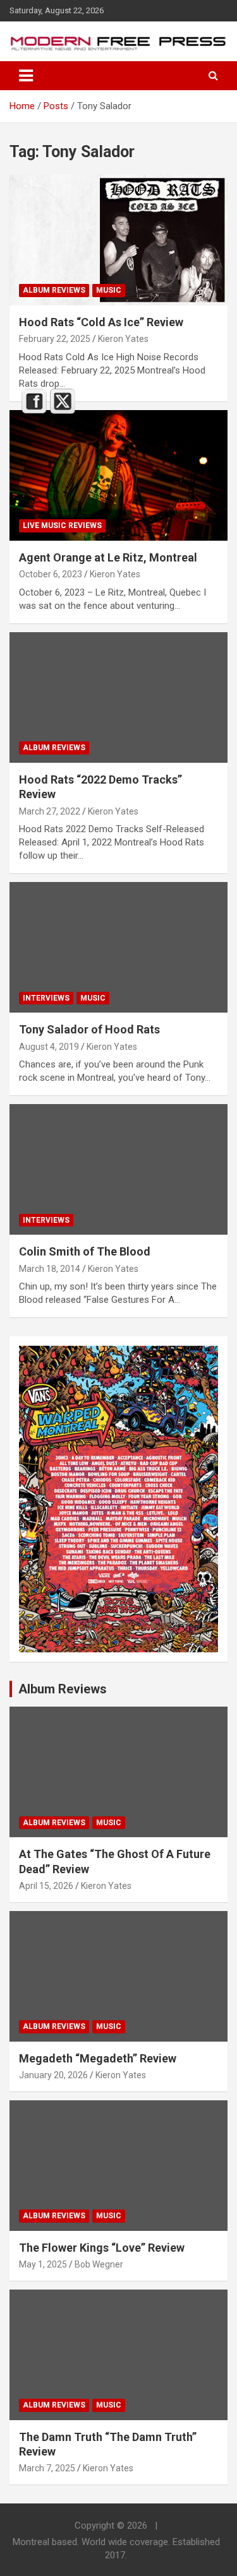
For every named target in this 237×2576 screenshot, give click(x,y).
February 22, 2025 (55, 339)
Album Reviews (54, 290)
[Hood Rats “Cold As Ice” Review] (118, 240)
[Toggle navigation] (26, 76)
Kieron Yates (123, 339)
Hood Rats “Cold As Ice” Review (101, 322)
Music (109, 290)
